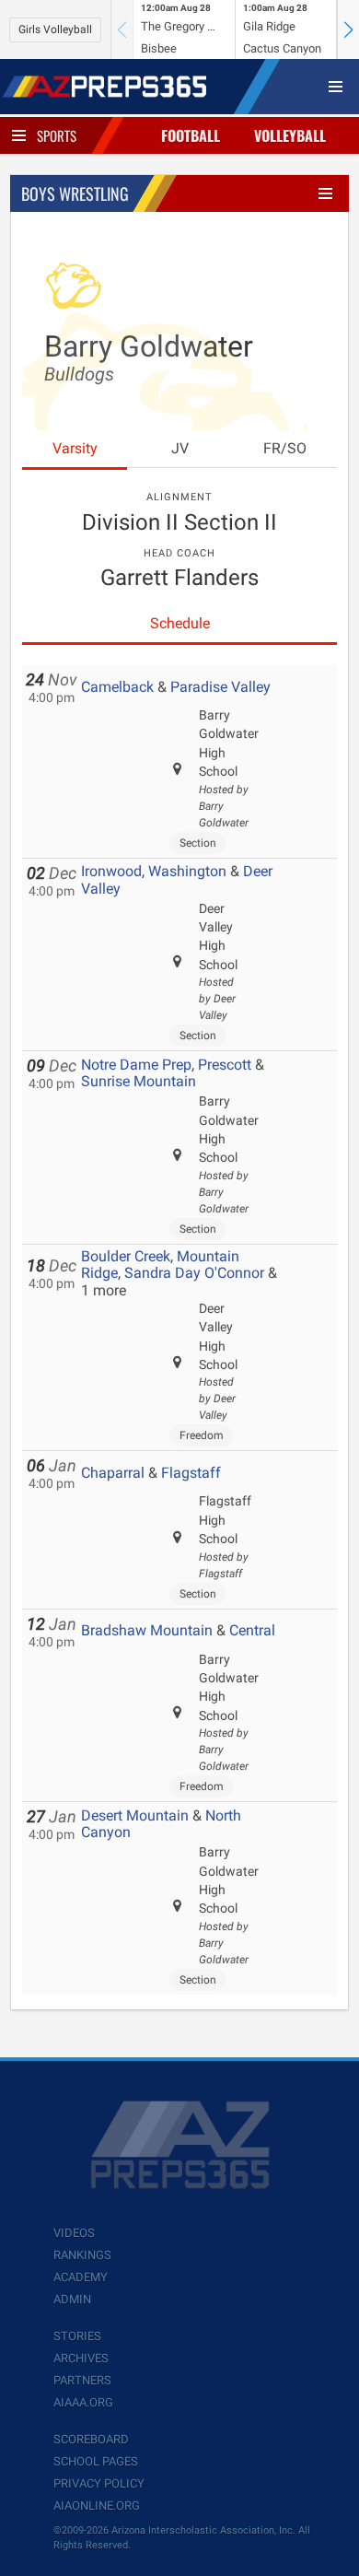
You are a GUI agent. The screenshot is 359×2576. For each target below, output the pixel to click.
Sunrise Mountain (139, 1081)
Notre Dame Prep (136, 1065)
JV (180, 448)
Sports (57, 135)
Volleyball (290, 135)
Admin (72, 2299)
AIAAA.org (83, 2402)
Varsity (75, 448)
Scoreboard (91, 2439)
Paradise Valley (220, 687)
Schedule (180, 623)
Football (191, 135)
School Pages (96, 2461)
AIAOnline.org (97, 2506)
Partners (82, 2380)
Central (252, 1630)
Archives (81, 2358)
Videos (74, 2233)
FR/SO (285, 448)
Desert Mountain (135, 1815)
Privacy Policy (99, 2483)
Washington (187, 871)
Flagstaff (191, 1473)
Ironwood (111, 871)
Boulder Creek (126, 1256)
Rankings (82, 2255)
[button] (348, 29)
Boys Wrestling (75, 193)
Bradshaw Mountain (147, 1630)
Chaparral (113, 1473)
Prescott (225, 1065)
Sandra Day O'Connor (194, 1273)
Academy (81, 2277)
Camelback (117, 687)
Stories (77, 2336)
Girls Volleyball (55, 29)
